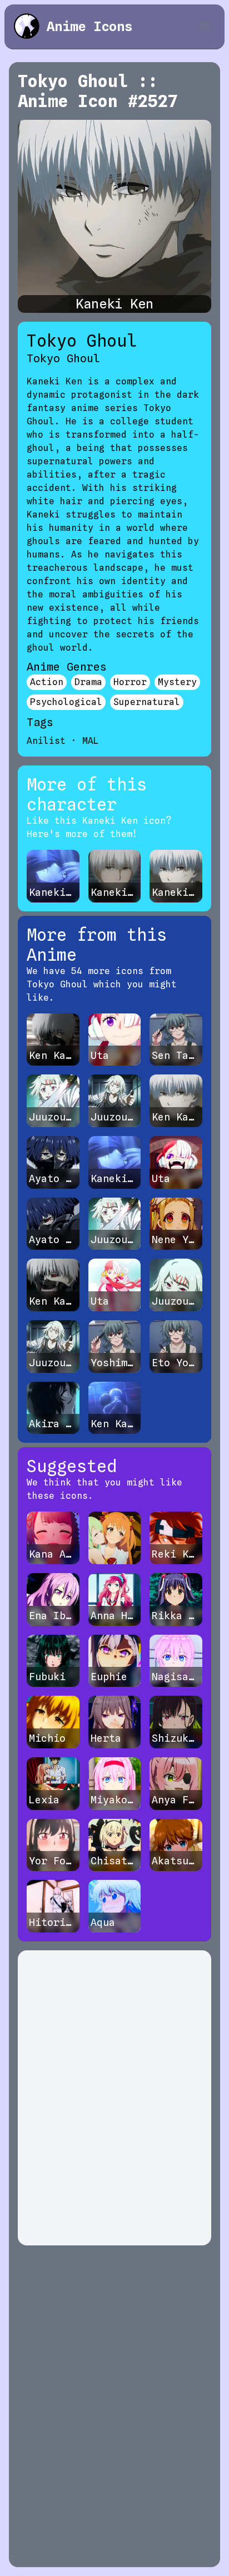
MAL (91, 741)
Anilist (46, 741)
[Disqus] (114, 2098)
